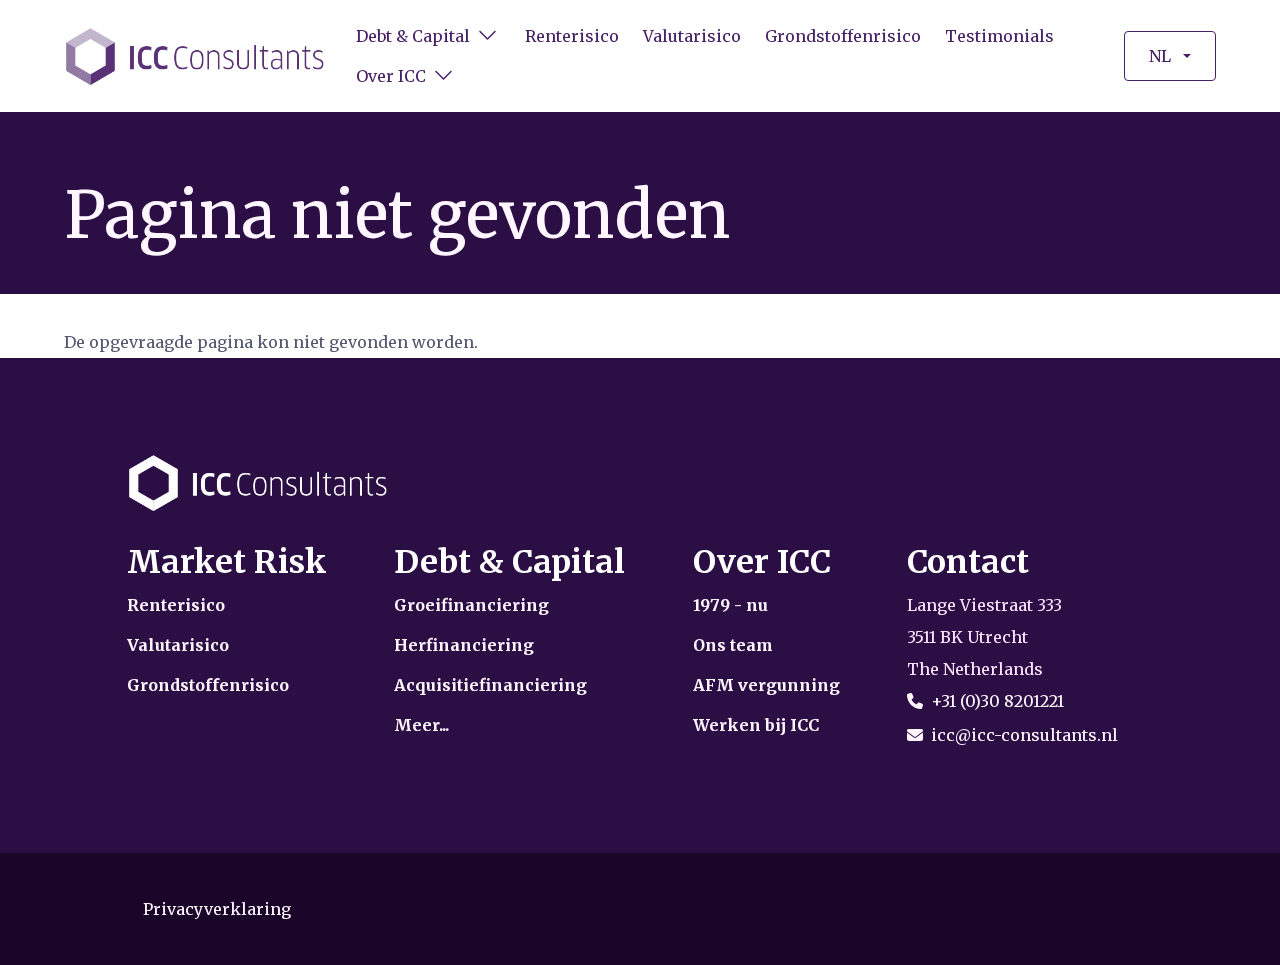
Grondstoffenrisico (843, 36)
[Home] (196, 55)
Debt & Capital (413, 36)
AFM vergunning (766, 685)
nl (1160, 56)
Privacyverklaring (217, 909)
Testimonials (999, 36)
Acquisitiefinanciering (490, 685)
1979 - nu (730, 605)
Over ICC (391, 76)
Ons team (733, 645)
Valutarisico (692, 36)
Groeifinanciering (471, 605)
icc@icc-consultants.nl (1024, 735)
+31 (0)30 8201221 (997, 701)
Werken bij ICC (756, 725)
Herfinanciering (464, 645)
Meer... (421, 725)
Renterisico (572, 36)
